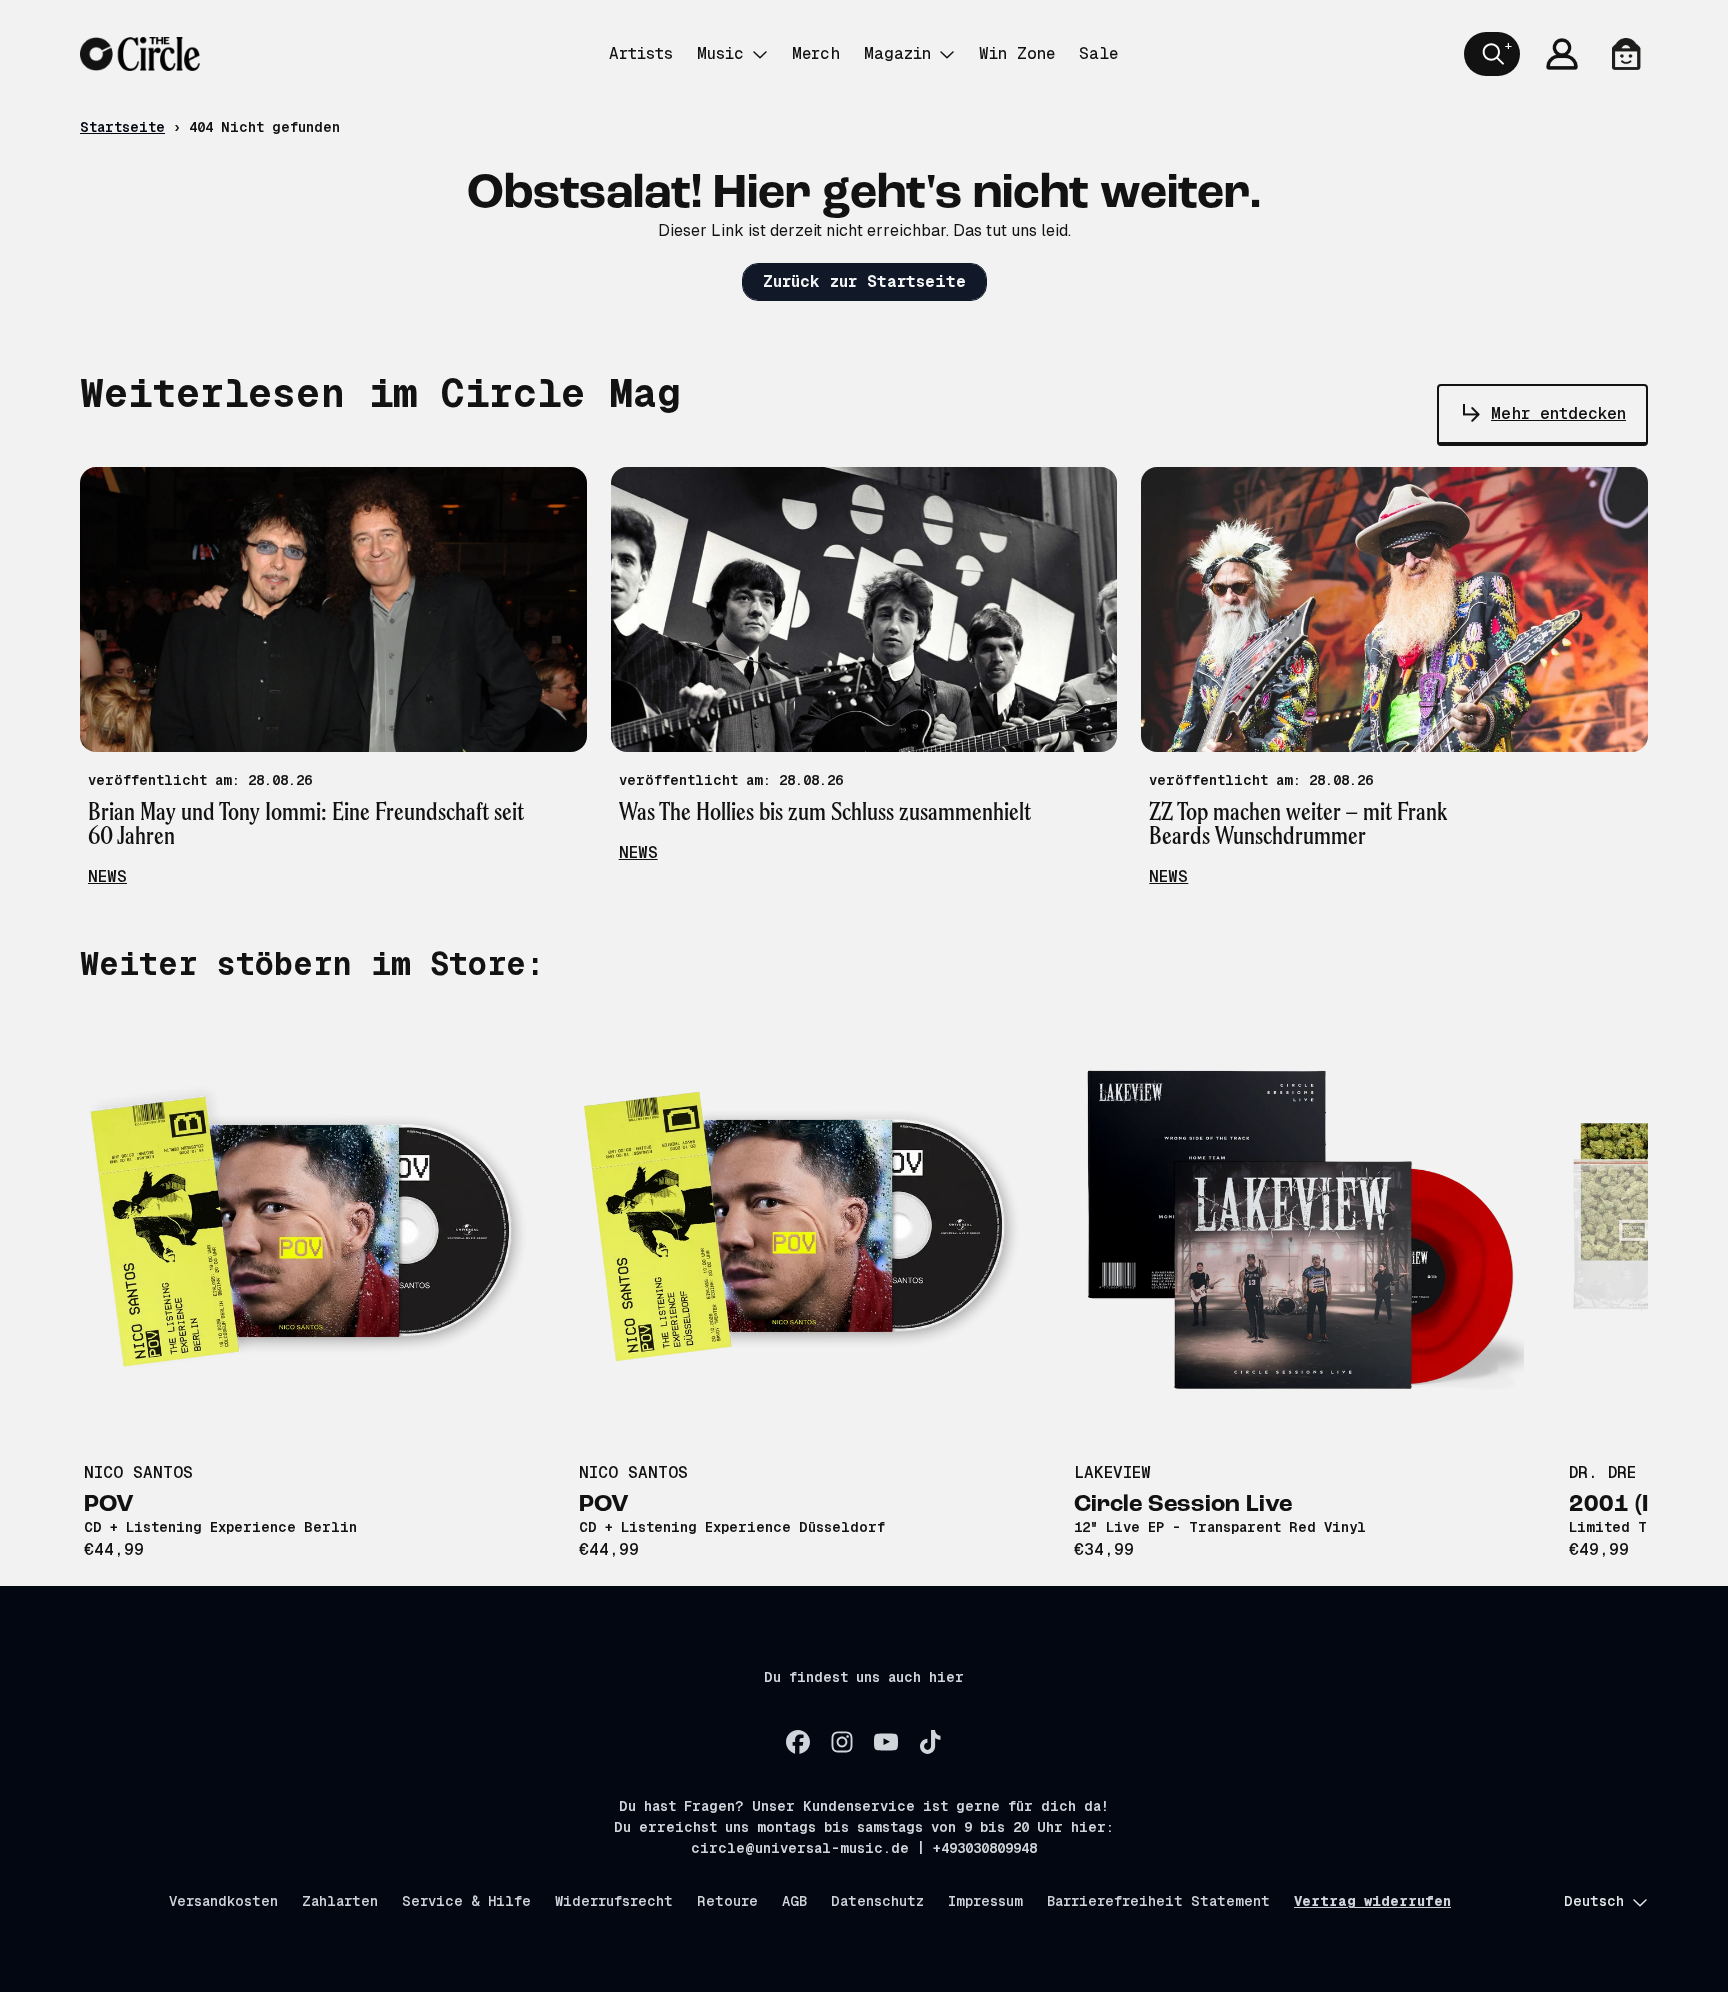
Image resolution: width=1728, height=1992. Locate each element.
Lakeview (1112, 1472)
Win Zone (1017, 53)
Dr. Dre (1602, 1472)
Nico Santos (138, 1472)
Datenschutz (877, 1901)
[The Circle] (140, 54)
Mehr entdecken (1558, 413)
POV (109, 1505)
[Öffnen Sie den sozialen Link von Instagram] (842, 1742)
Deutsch (1594, 1901)
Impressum (985, 1901)
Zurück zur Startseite (864, 281)
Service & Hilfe (466, 1901)
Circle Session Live (1183, 1505)
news (107, 876)
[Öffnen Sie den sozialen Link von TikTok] (930, 1742)
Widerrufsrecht (614, 1901)
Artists (641, 53)
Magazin (897, 53)
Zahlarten (340, 1901)
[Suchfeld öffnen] (1492, 54)
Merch (816, 53)
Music (720, 53)
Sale (1098, 53)
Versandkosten (223, 1901)
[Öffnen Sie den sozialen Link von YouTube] (886, 1742)
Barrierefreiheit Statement (1158, 1901)
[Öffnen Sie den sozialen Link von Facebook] (798, 1742)
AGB (794, 1901)
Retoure (727, 1901)
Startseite (122, 127)
